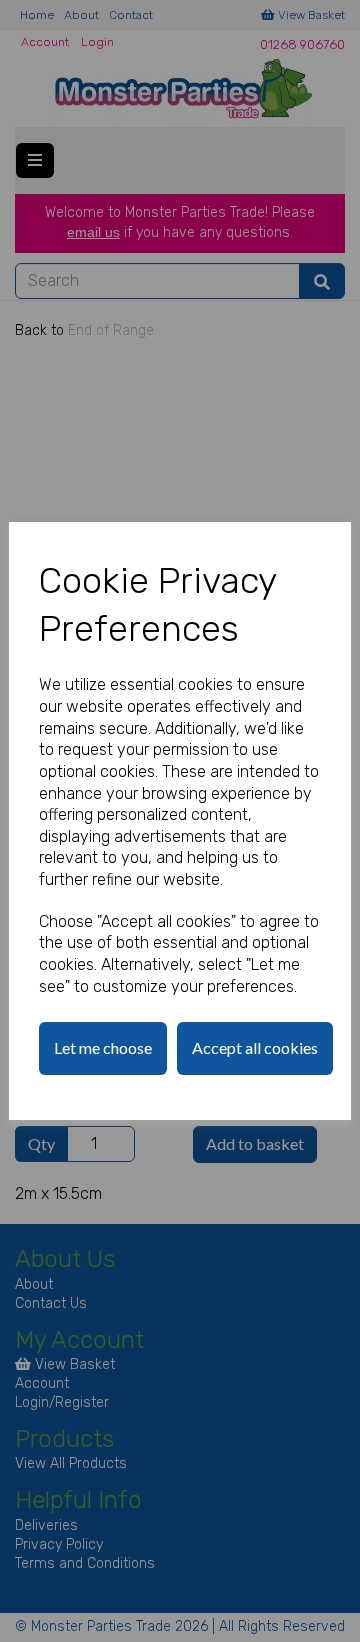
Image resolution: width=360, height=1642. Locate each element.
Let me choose (103, 1047)
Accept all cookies (255, 1047)
